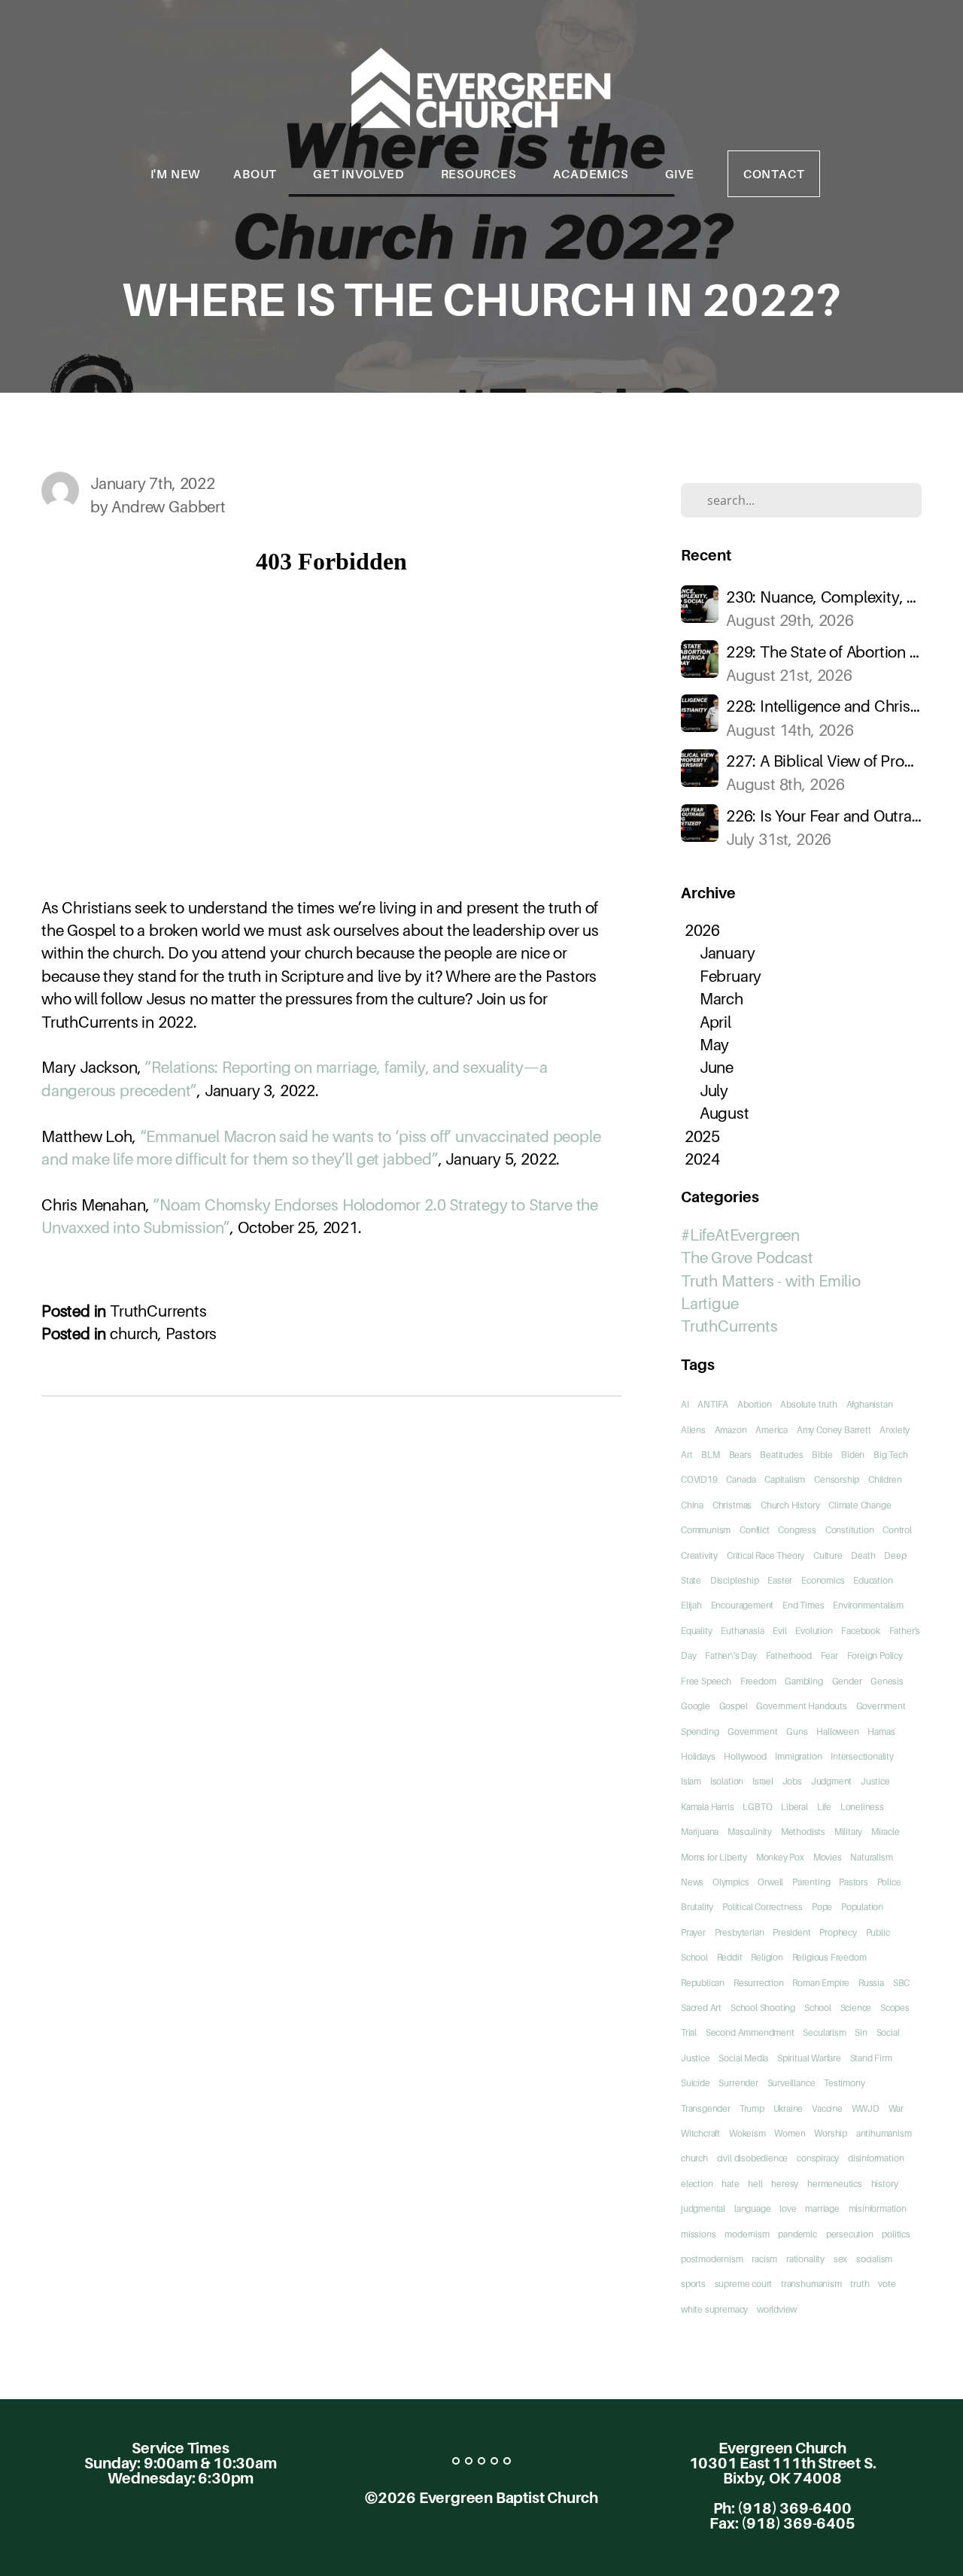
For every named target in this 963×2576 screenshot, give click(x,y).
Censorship (837, 1479)
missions (698, 2234)
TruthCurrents (158, 1311)
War (896, 2108)
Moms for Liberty (714, 1857)
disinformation (876, 2158)
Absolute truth (808, 1404)
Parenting (811, 1882)
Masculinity (750, 1832)
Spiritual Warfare (809, 2058)
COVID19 (699, 1479)
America (772, 1430)
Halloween (837, 1732)
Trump (752, 2108)
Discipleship (735, 1580)
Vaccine (827, 2108)
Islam (691, 1781)
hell (755, 2184)
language (752, 2208)
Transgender (706, 2108)
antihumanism (884, 2133)
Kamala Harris (708, 1807)
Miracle (886, 1832)
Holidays (698, 1756)
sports (693, 2284)
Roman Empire (821, 1983)
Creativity (699, 1555)
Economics (823, 1580)
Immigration (798, 1756)
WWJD (866, 2108)
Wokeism (747, 2133)
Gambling (804, 1681)
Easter (780, 1580)
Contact (774, 174)
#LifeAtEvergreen (740, 1235)
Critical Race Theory (766, 1555)
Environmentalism (868, 1605)
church (134, 1334)
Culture (828, 1555)
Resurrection (759, 1983)
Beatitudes (781, 1455)
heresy (785, 2184)
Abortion (754, 1404)
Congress (797, 1530)
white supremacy (714, 2309)
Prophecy (838, 1932)
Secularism (824, 2032)
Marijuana (700, 1832)
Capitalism (785, 1479)
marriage (822, 2208)
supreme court (744, 2284)
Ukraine (788, 2108)
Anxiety (895, 1430)
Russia (871, 1983)
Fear (829, 1656)
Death (863, 1555)
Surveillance (791, 2083)
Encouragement (743, 1605)
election (697, 2184)
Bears (740, 1455)
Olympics (731, 1882)
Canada (741, 1479)
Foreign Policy (875, 1656)
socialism (874, 2259)
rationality (805, 2259)
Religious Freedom (829, 1957)
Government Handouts (801, 1706)
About (257, 174)
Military (848, 1832)
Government (752, 1732)
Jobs (792, 1781)
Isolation (727, 1781)
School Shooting (763, 2008)
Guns (797, 1732)
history (885, 2184)
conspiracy (818, 2158)
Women (790, 2133)
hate (730, 2184)
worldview (777, 2309)
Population (862, 1907)
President (791, 1932)
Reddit (730, 1957)
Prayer (693, 1932)
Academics (592, 174)
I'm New (176, 174)
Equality (696, 1631)
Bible (822, 1455)
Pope (822, 1907)
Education (873, 1580)
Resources (480, 174)
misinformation (878, 2208)
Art (687, 1455)
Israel (763, 1781)
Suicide (696, 2083)
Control (897, 1530)
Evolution (814, 1631)
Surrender (738, 2083)
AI (685, 1404)
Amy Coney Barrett (834, 1430)
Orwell (770, 1882)
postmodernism (712, 2259)
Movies (828, 1857)
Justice (875, 1781)
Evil (779, 1631)
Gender (847, 1681)
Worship (831, 2133)
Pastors (191, 1334)
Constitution (850, 1530)
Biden (853, 1455)
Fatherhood (789, 1656)
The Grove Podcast (747, 1258)
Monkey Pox (780, 1857)
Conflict (754, 1530)
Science (856, 2008)
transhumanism (811, 2284)
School (818, 2008)
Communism (706, 1530)
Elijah (691, 1605)
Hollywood (745, 1756)
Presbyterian (740, 1932)
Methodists (803, 1832)
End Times (803, 1605)
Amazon (731, 1430)
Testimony (844, 2083)
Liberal (794, 1807)
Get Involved (360, 174)
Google (696, 1706)
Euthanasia (742, 1631)
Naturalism (871, 1857)
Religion (767, 1957)
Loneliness (862, 1807)
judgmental (703, 2208)
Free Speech (706, 1681)
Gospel (734, 1706)
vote (887, 2284)
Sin (861, 2032)
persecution (850, 2234)
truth (860, 2284)
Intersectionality (862, 1756)
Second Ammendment (750, 2032)
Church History (790, 1505)
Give (680, 174)
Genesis (887, 1681)
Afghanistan (870, 1404)
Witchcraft (700, 2133)
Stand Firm (871, 2058)
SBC (901, 1983)
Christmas (732, 1505)
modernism (747, 2234)
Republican (703, 1983)
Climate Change (860, 1505)
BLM (710, 1455)
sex (840, 2259)
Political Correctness (763, 1907)
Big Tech (890, 1455)
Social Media (743, 2058)
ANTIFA (713, 1404)
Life (824, 1807)
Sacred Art (701, 2008)
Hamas (881, 1732)
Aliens (693, 1430)
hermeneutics (835, 2184)
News (692, 1882)
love (788, 2208)
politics (896, 2234)
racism (764, 2259)
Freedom (758, 1681)
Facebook (860, 1631)
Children (885, 1479)
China (692, 1505)
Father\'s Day (731, 1656)
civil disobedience (753, 2158)
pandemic (797, 2234)
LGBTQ (757, 1807)
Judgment (831, 1781)
